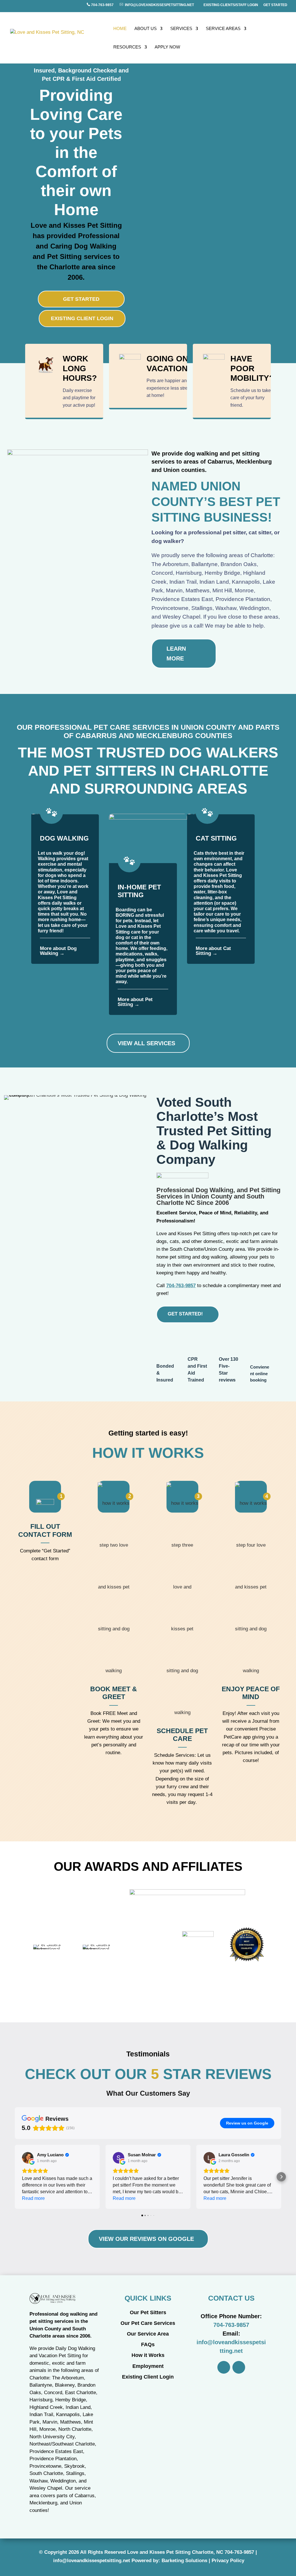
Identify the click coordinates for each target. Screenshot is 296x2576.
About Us (146, 29)
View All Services (146, 1043)
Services (181, 29)
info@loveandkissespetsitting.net (159, 5)
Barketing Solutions (184, 2561)
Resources (127, 47)
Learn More (176, 654)
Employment (148, 2366)
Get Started (275, 5)
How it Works (148, 2355)
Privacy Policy (228, 2561)
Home (120, 29)
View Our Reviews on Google (146, 2239)
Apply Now (167, 47)
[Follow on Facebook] (224, 2367)
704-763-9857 (102, 5)
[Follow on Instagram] (239, 2367)
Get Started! (185, 1314)
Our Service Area (148, 2334)
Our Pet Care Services (148, 2323)
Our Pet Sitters (148, 2312)
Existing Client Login (82, 318)
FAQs (148, 2344)
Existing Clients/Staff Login (230, 5)
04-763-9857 (241, 2552)
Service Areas (223, 29)
